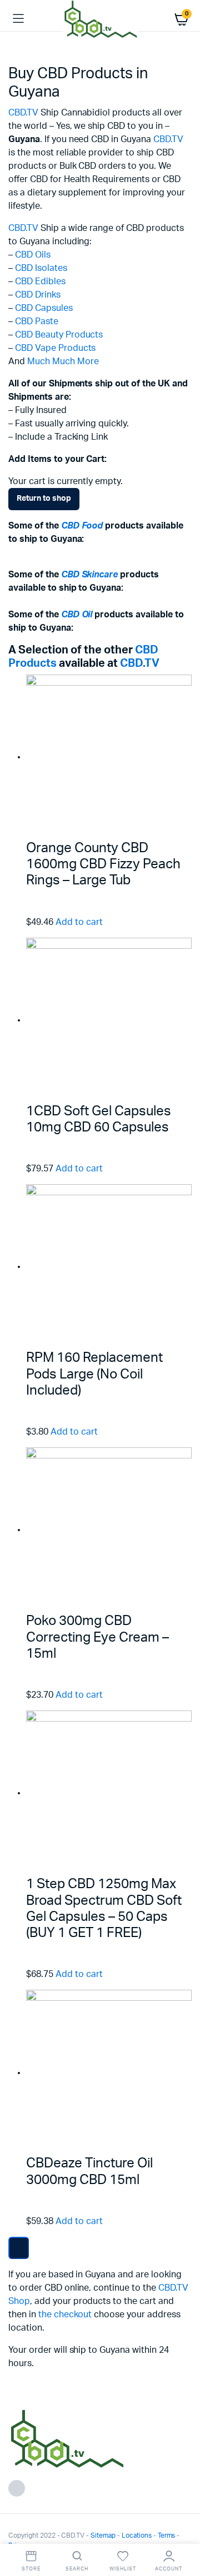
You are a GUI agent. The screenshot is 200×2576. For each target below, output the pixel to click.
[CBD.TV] (100, 19)
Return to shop (44, 499)
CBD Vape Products (56, 348)
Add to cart (79, 922)
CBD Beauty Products (59, 335)
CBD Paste (37, 321)
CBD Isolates (41, 268)
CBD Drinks (38, 295)
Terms (167, 2535)
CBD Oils (33, 255)
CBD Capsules (44, 308)
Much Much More (63, 361)
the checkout (65, 2315)
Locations (137, 2535)
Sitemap (103, 2535)
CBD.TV (23, 113)
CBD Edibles (40, 281)
